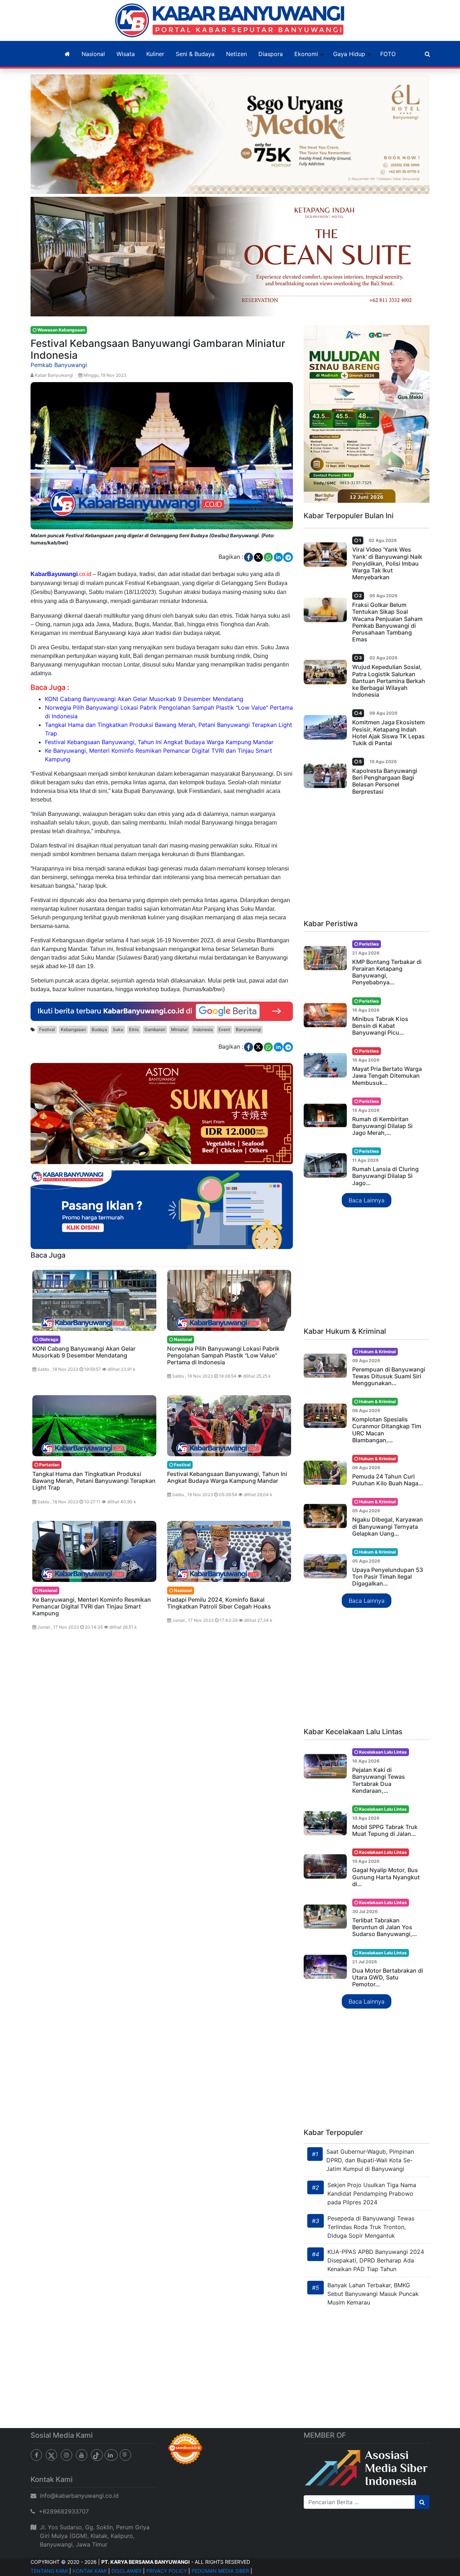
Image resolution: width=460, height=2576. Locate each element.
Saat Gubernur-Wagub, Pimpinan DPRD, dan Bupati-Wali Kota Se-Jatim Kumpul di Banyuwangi (370, 2160)
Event (224, 1029)
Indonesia (203, 1029)
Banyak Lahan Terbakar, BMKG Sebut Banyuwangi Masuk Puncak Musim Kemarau (373, 2294)
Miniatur (179, 1029)
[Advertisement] (367, 860)
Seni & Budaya (195, 54)
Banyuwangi (248, 1029)
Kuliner (155, 54)
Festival (47, 1029)
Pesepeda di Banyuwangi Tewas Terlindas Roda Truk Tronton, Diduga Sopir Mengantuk (371, 2227)
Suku (118, 1029)
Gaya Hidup (349, 54)
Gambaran (155, 1029)
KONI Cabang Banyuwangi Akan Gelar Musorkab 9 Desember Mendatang (144, 699)
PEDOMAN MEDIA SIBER (220, 2571)
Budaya (99, 1029)
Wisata (126, 54)
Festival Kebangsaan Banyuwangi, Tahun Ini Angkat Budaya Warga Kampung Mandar (159, 742)
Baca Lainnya (367, 1200)
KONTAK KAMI (90, 2571)
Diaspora (271, 54)
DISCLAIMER (126, 2571)
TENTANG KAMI (49, 2571)
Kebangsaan (73, 1029)
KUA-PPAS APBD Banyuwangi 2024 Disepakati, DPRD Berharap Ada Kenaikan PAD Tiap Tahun (376, 2260)
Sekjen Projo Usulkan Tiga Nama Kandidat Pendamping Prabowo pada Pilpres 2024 (372, 2194)
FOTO (388, 54)
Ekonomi (306, 54)
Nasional (93, 54)
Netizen (236, 54)
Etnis (134, 1029)
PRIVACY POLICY (167, 2571)
